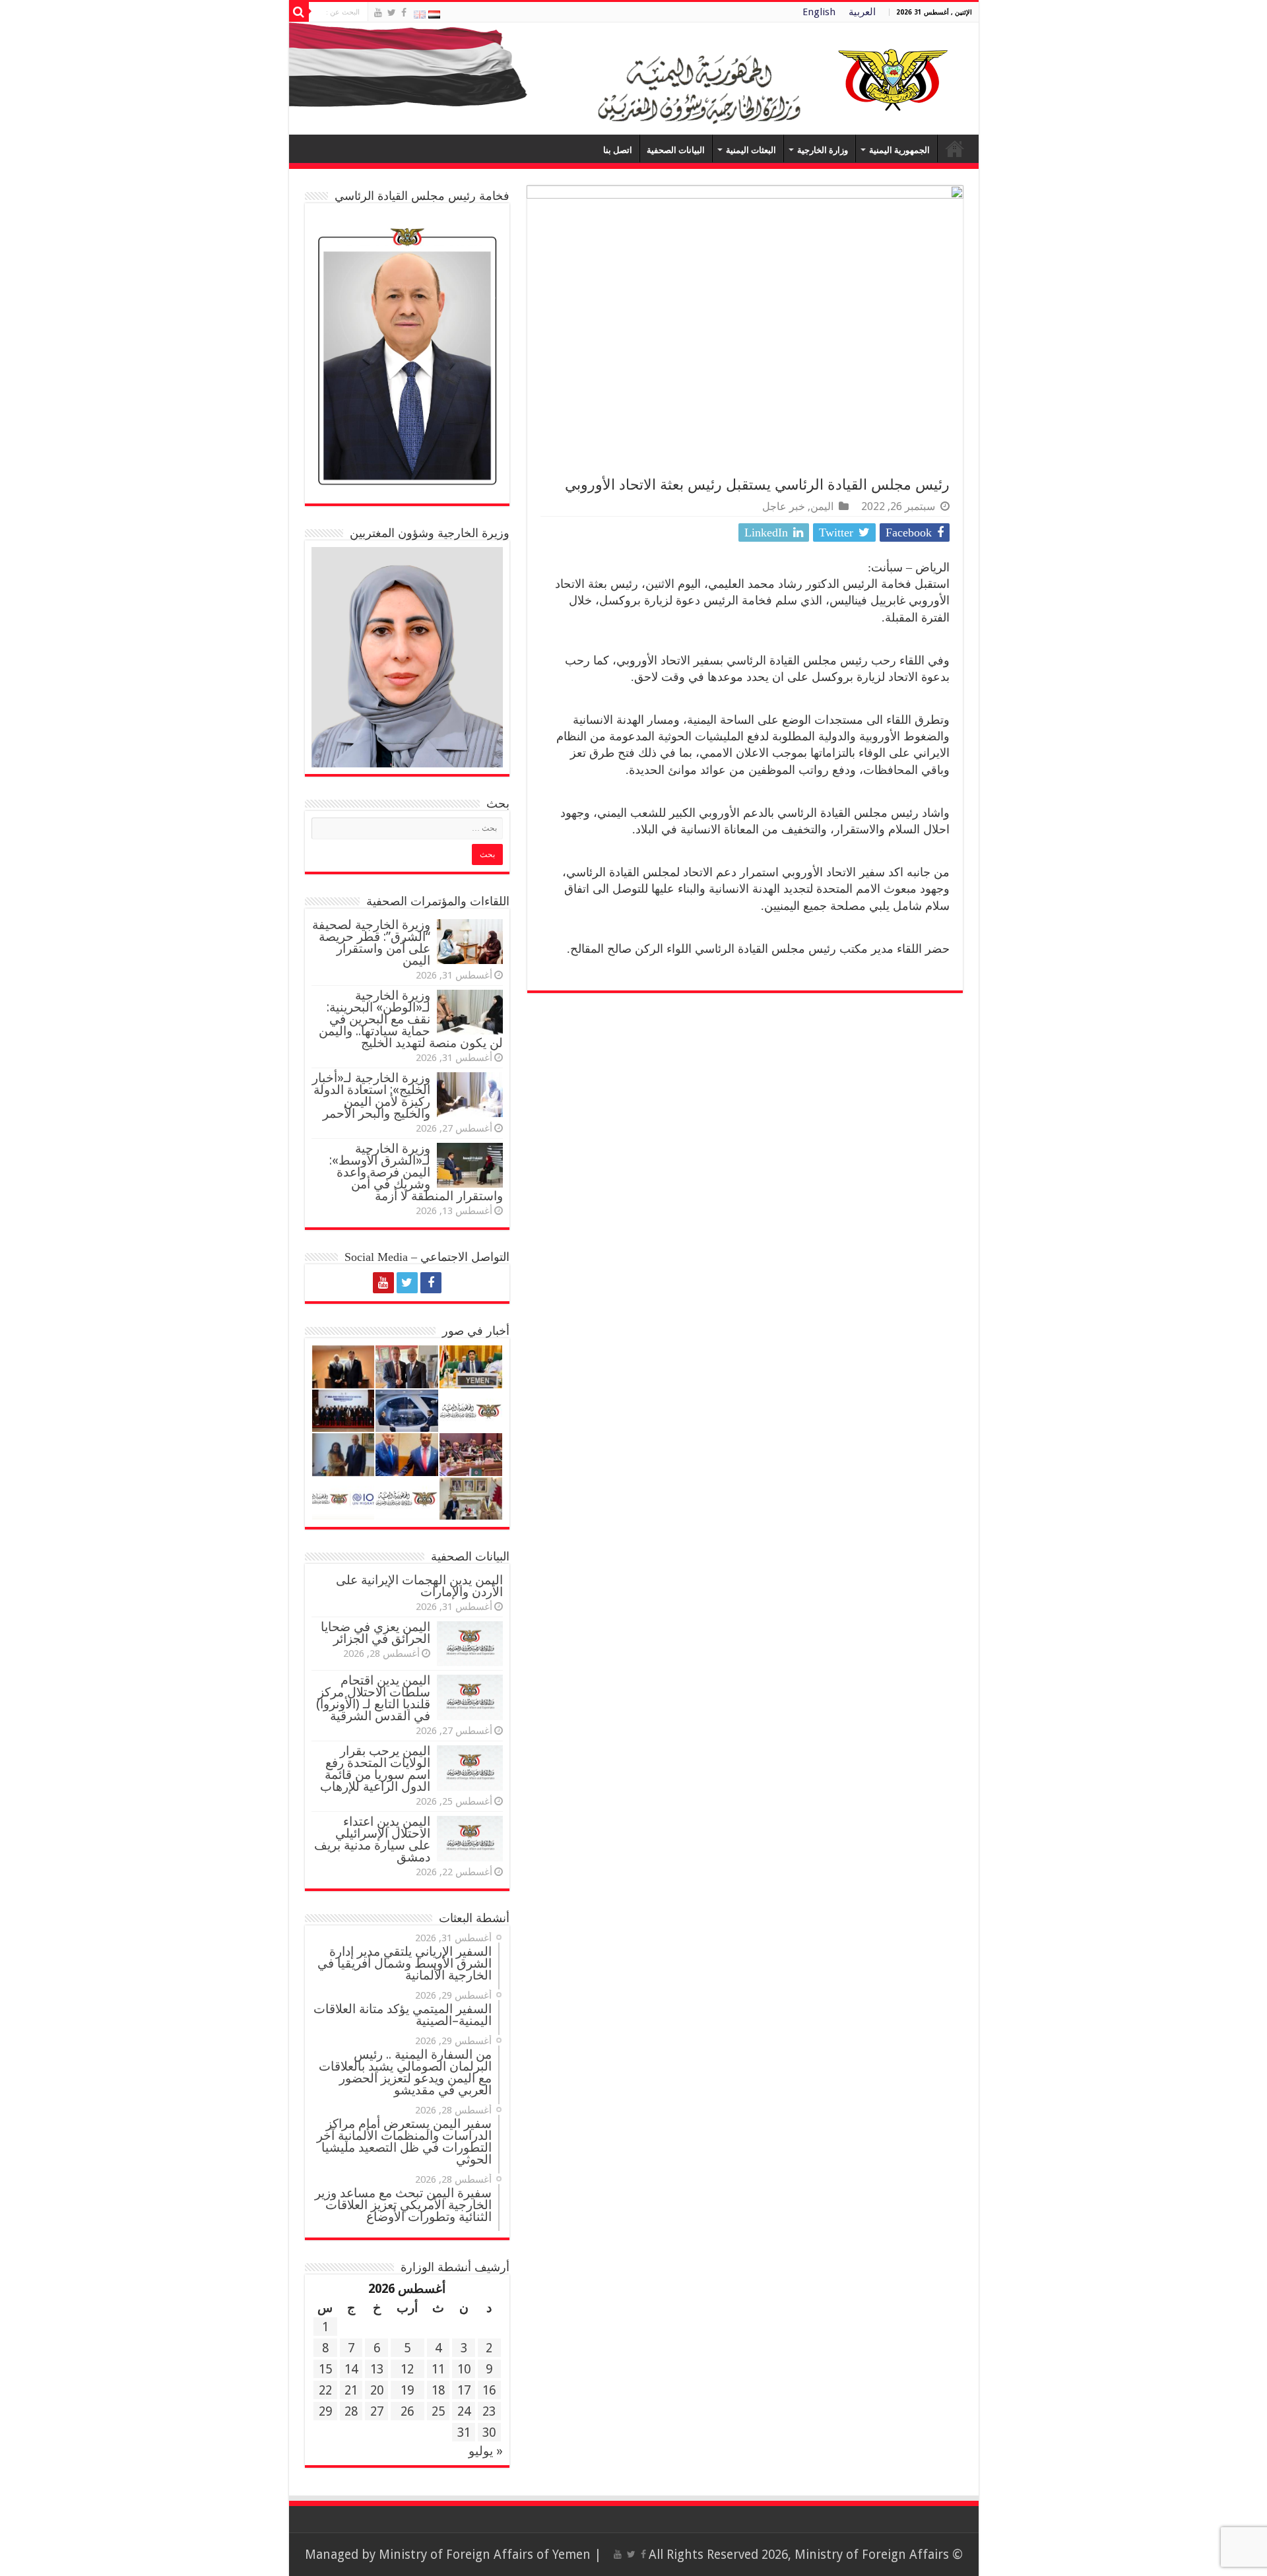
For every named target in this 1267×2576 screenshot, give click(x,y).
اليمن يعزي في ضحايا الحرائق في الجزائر (375, 1633)
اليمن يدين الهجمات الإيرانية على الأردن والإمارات (419, 1586)
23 (489, 2411)
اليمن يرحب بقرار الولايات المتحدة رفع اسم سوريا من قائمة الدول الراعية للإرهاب (375, 1769)
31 (464, 2432)
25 (438, 2411)
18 (438, 2390)
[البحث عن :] (299, 12)
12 (407, 2369)
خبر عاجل (784, 506)
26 (407, 2411)
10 (464, 2369)
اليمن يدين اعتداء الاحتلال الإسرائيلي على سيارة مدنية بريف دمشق (372, 1839)
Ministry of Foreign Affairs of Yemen (485, 2555)
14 (351, 2369)
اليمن (822, 506)
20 (377, 2390)
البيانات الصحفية (676, 150)
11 (438, 2369)
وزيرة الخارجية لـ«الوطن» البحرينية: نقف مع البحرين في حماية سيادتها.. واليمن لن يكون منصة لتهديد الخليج (411, 1019)
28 (351, 2411)
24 (464, 2411)
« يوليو (486, 2451)
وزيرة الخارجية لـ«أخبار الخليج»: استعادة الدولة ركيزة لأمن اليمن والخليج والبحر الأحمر (371, 1096)
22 (325, 2390)
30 (489, 2432)
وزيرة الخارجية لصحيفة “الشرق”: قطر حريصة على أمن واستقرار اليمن (371, 943)
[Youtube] (378, 13)
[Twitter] (392, 13)
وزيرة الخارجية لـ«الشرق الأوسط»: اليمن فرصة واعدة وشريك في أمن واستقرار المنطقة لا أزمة (416, 1172)
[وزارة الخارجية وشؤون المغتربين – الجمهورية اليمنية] (634, 79)
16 (489, 2390)
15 (325, 2369)
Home (955, 148)
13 (377, 2369)
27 (377, 2411)
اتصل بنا (618, 150)
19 (407, 2390)
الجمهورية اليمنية (899, 150)
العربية (862, 12)
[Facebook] (404, 13)
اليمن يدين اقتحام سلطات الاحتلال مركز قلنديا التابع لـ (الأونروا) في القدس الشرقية (373, 1698)
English (819, 12)
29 (325, 2411)
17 (464, 2390)
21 (351, 2390)
